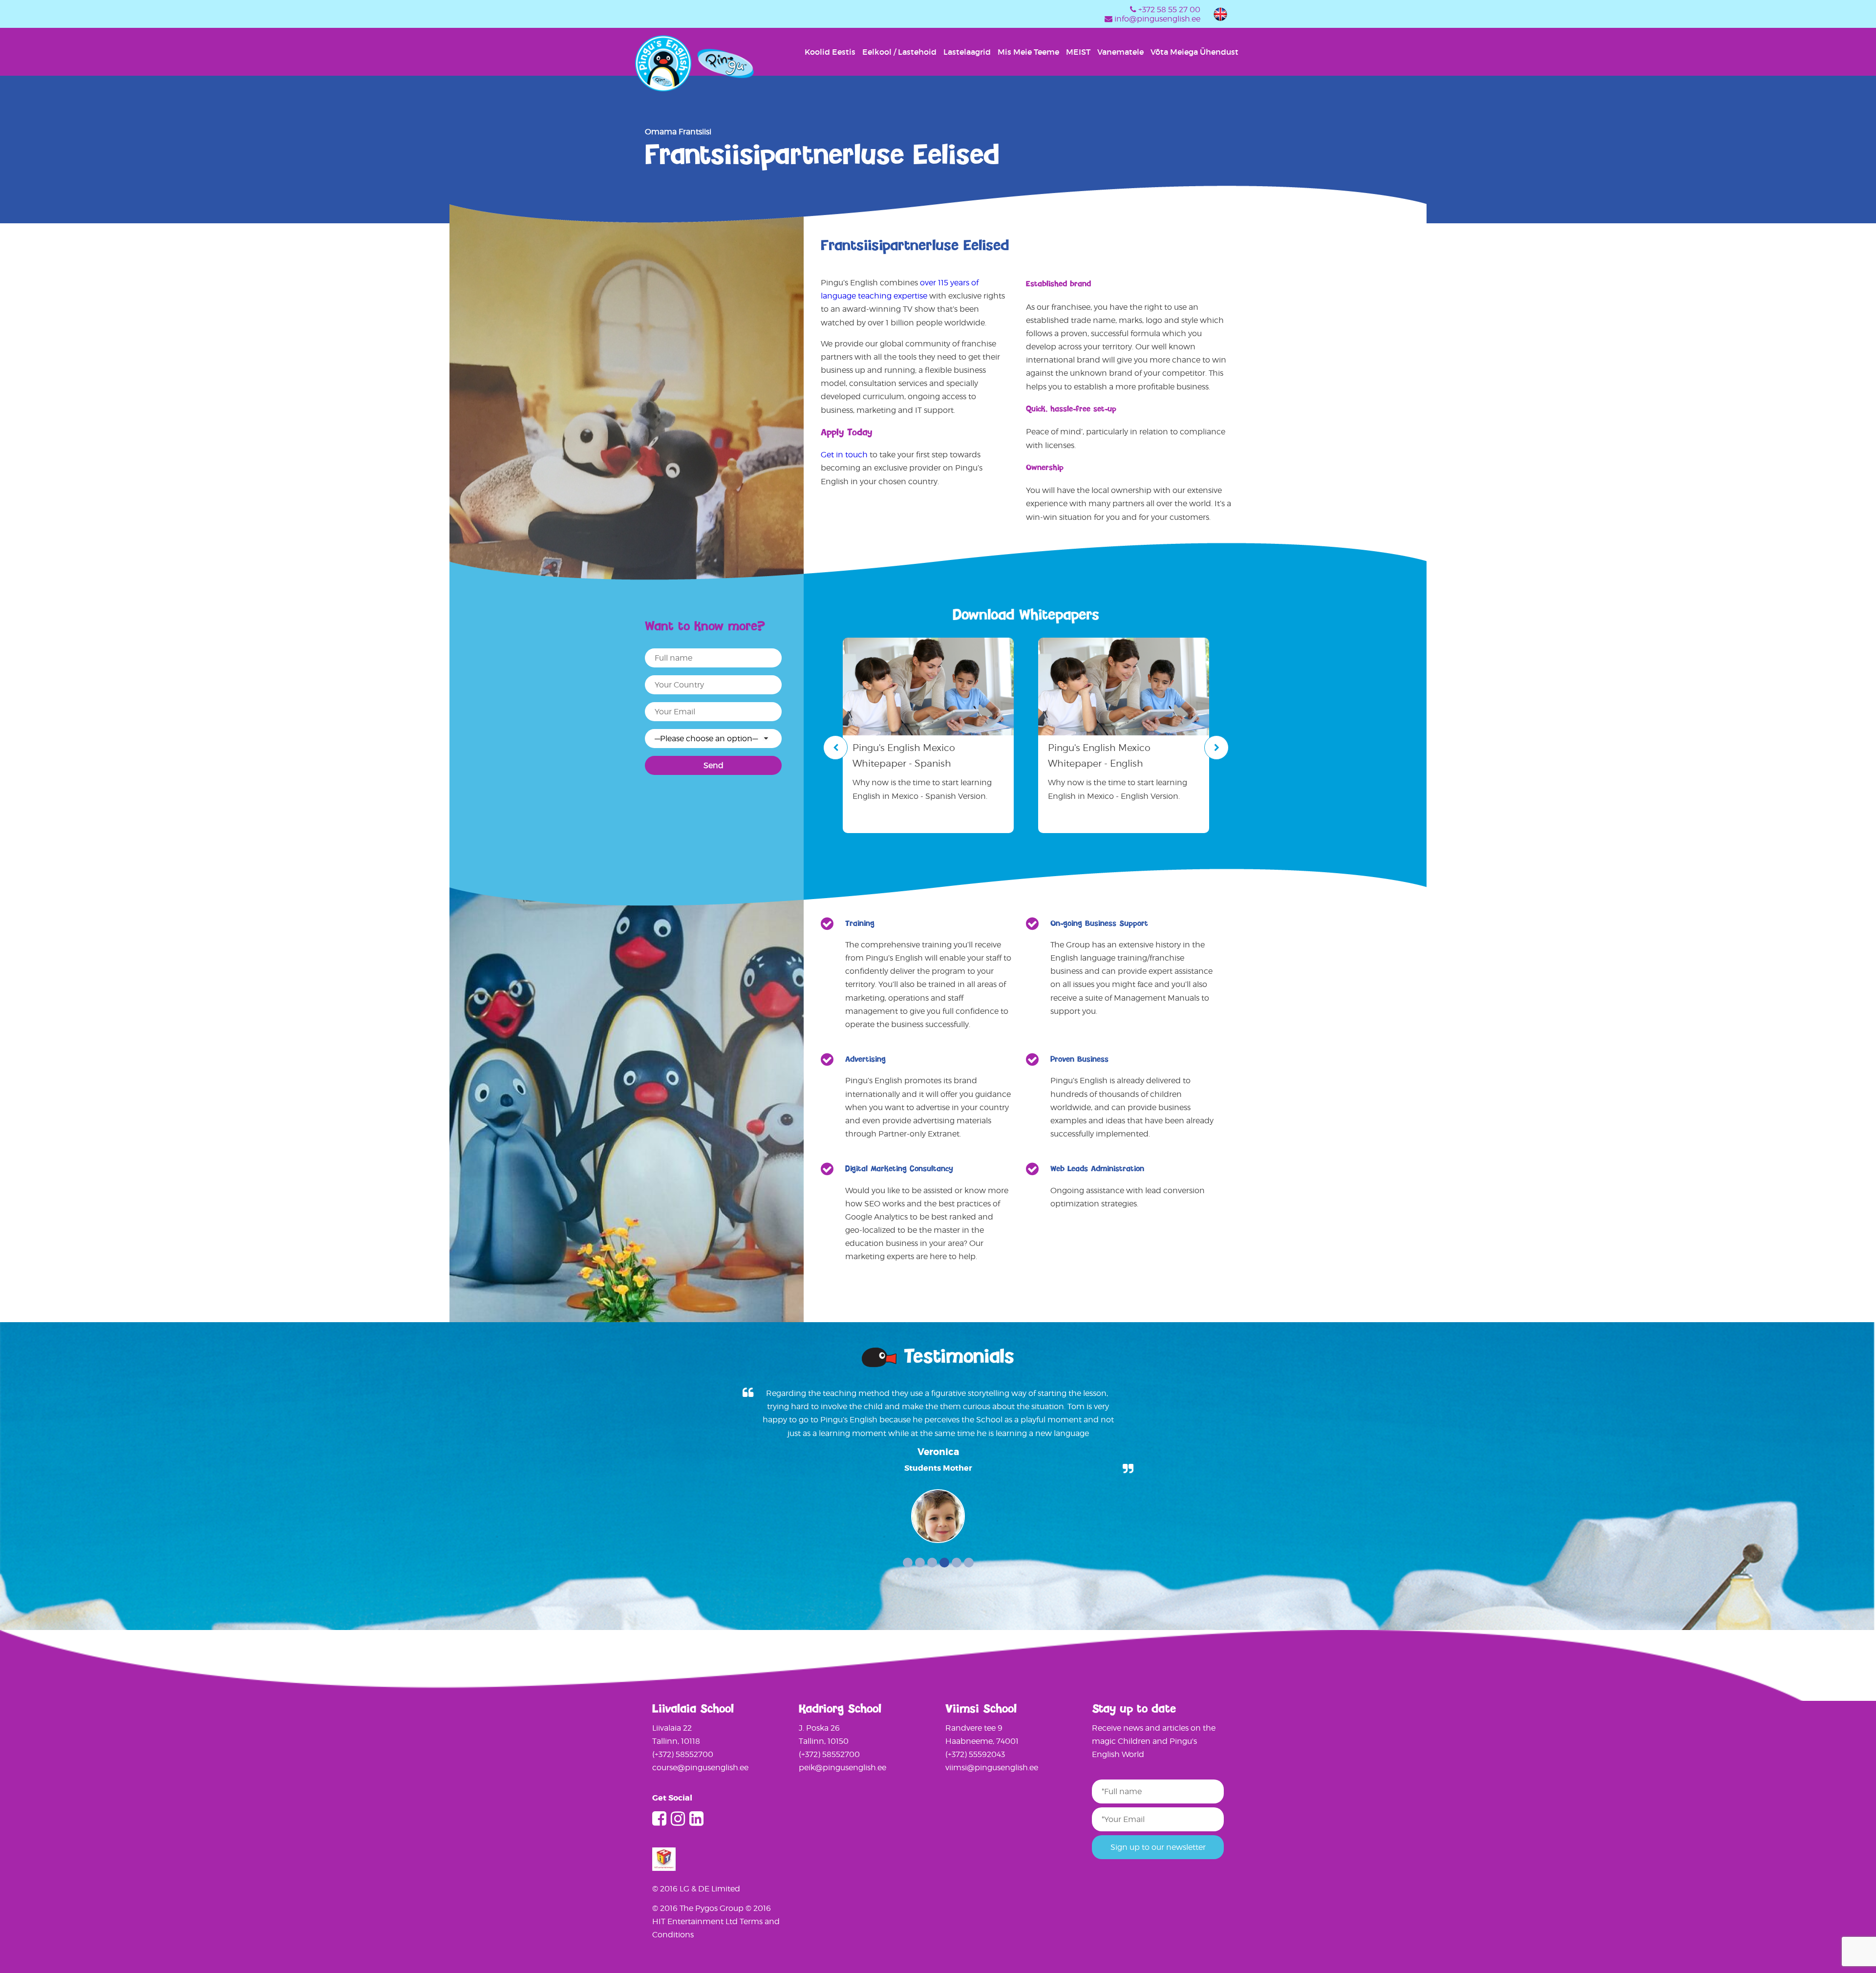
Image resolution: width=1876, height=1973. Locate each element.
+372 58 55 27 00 (1169, 10)
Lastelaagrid (967, 52)
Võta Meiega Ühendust (1194, 52)
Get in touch (844, 455)
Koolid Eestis (830, 52)
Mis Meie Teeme (1028, 52)
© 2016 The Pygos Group (699, 1908)
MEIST (1078, 52)
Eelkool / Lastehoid (899, 52)
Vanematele (1120, 52)
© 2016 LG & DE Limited (696, 1889)
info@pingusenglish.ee (1157, 19)
